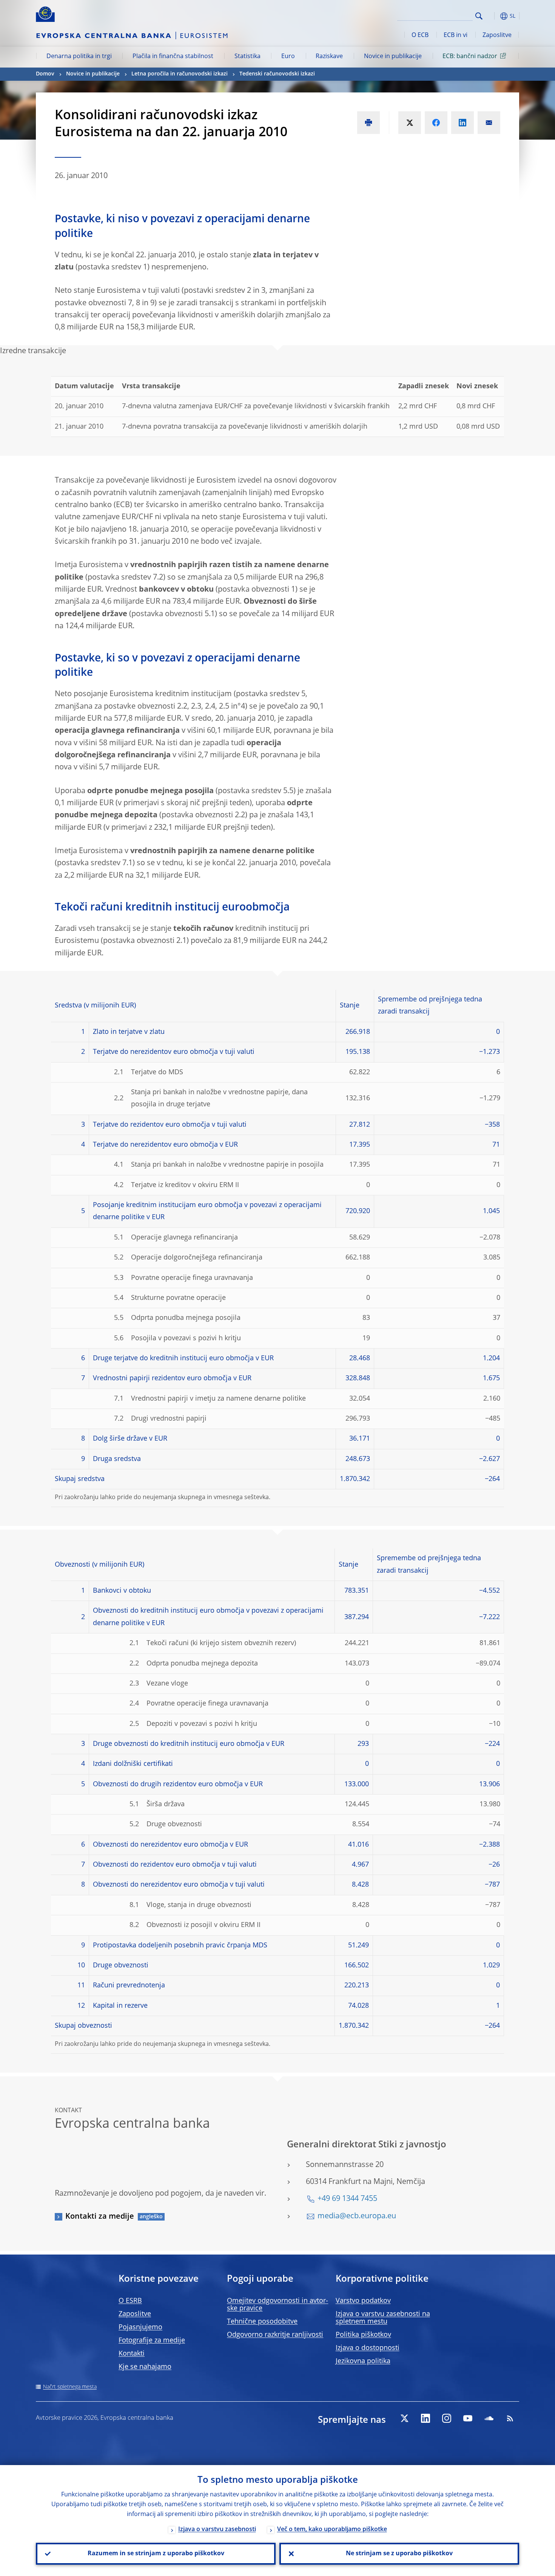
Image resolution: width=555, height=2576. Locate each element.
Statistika (247, 57)
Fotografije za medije (152, 2341)
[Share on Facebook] (436, 123)
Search (479, 16)
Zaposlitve (497, 35)
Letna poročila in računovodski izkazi (180, 74)
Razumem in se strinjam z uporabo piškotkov (156, 2554)
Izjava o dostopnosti (368, 2348)
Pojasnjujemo (140, 2327)
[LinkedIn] (425, 2418)
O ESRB (130, 2301)
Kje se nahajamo (145, 2367)
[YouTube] (468, 2418)
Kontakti (132, 2354)
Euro (288, 57)
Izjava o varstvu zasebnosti (217, 2530)
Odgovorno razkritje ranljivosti (275, 2335)
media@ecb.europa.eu (357, 2216)
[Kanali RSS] (510, 2418)
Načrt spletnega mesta (70, 2387)
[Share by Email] (489, 123)
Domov (45, 74)
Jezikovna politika (363, 2361)
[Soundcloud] (489, 2418)
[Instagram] (447, 2418)
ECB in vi (456, 35)
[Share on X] (410, 123)
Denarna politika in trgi (79, 57)
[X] (404, 2418)
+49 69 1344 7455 (347, 2199)
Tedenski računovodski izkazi (277, 74)
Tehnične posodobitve (262, 2322)
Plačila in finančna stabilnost (173, 57)
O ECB (420, 35)
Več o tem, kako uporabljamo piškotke (332, 2530)
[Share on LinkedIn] (462, 123)
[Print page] (368, 123)
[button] (493, 16)
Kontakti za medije (100, 2217)
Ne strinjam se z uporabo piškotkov (399, 2554)
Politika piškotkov (363, 2335)
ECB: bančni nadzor (470, 57)
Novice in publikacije (393, 57)
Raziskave (329, 57)
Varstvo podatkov (363, 2301)
